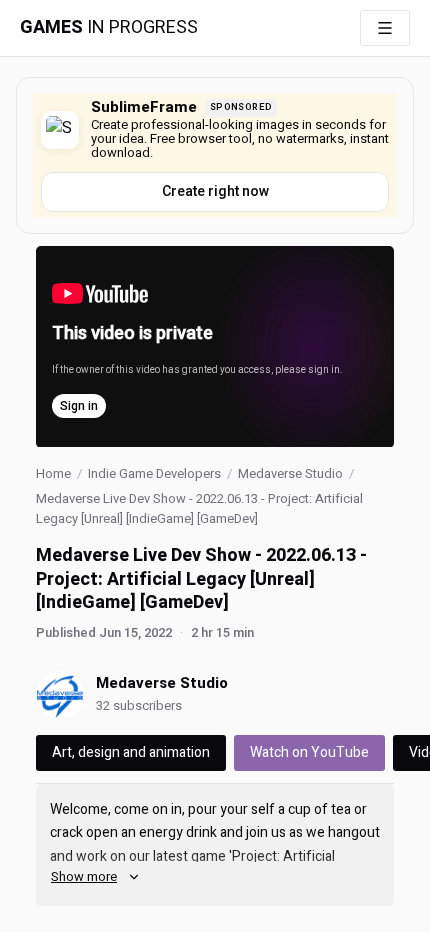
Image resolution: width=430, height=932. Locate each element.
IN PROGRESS (109, 28)
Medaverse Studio (290, 473)
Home (53, 473)
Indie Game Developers (154, 473)
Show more (84, 876)
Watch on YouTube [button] (309, 752)
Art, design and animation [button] (131, 752)
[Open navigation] (385, 28)
